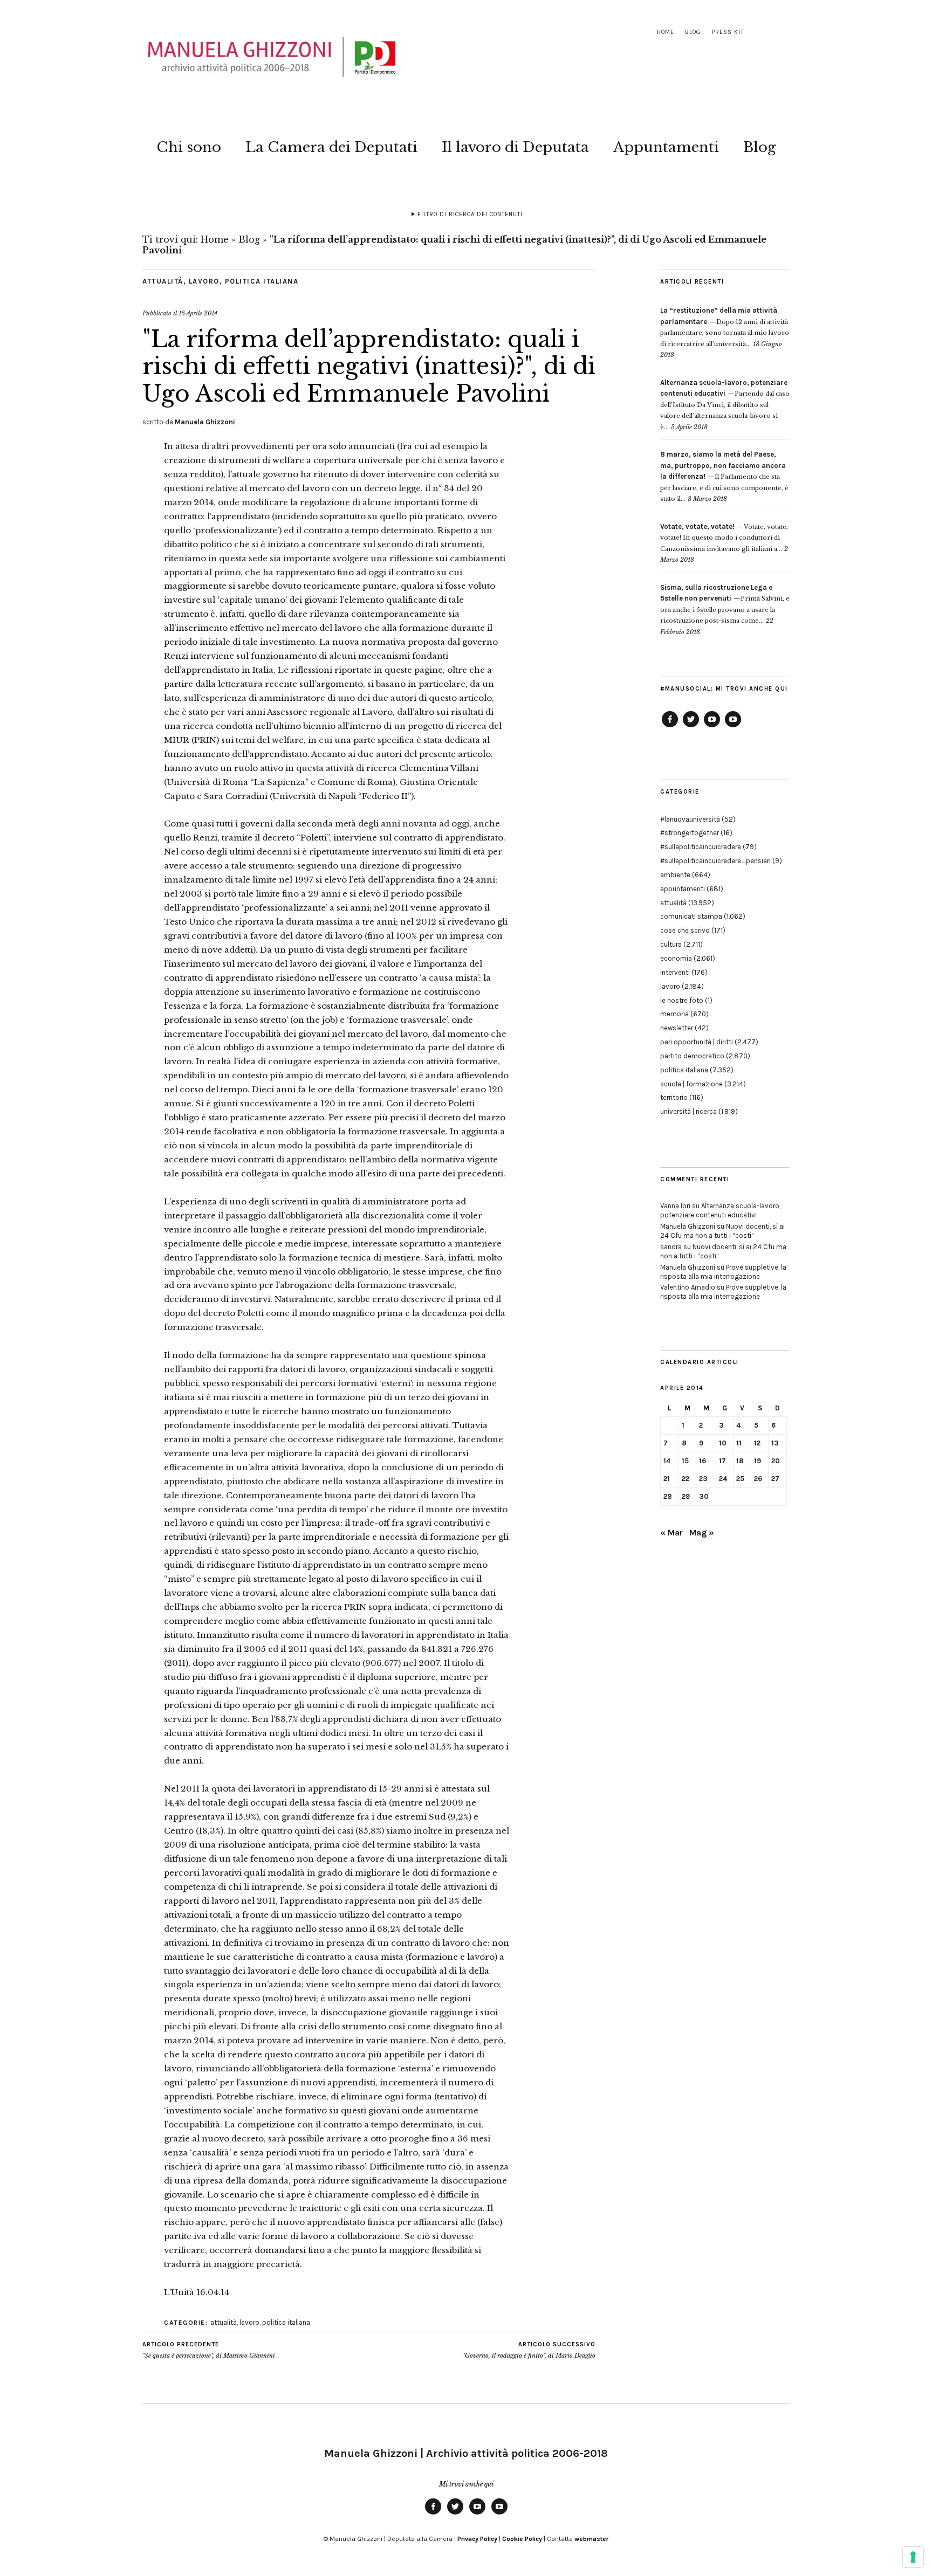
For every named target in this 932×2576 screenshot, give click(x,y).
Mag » (702, 1532)
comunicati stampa (691, 916)
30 (704, 1496)
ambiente (675, 875)
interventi (675, 972)
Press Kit (728, 32)
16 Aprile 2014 (198, 313)
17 (722, 1461)
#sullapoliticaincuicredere (701, 847)
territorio (674, 1097)
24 (723, 1479)
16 (703, 1461)
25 (740, 1479)
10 (723, 1443)
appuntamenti (683, 889)
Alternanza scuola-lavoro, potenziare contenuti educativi (720, 1210)
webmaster (591, 2539)
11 (739, 1443)
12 (757, 1443)
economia (676, 958)
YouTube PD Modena (733, 727)
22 (686, 1479)
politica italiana (262, 281)
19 (758, 1461)
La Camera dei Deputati (331, 147)
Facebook (670, 727)
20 (776, 1461)
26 (758, 1479)
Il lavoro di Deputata (515, 147)
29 (686, 1496)
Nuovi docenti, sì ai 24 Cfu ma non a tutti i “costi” (722, 1231)
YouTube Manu (712, 727)
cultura (671, 944)
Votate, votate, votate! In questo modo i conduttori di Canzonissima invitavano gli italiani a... (724, 538)
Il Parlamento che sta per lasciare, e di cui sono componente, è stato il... (724, 477)
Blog (693, 32)
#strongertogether (690, 833)
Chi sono (189, 147)
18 (740, 1461)
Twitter (691, 727)
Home (666, 32)
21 (667, 1479)
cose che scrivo (685, 930)
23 (703, 1479)
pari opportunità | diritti (697, 1042)
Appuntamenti (666, 147)
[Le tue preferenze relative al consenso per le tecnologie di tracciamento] (913, 2557)
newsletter (677, 1028)
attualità (163, 281)
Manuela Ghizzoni (205, 422)
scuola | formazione (691, 1084)
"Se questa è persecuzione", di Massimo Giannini (209, 2350)
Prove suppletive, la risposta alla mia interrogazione (723, 1272)
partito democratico (692, 1056)
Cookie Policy (522, 2539)
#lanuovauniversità (690, 819)
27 (775, 1479)
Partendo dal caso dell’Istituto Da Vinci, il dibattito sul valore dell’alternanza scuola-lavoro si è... (725, 405)
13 (775, 1443)
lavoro (204, 281)
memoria (674, 1014)
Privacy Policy (477, 2539)
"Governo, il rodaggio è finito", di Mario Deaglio (529, 2350)
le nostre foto (682, 1000)
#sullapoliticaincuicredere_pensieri (715, 861)
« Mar (671, 1532)
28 (668, 1496)
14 (667, 1461)
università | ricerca (688, 1111)
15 (685, 1461)
